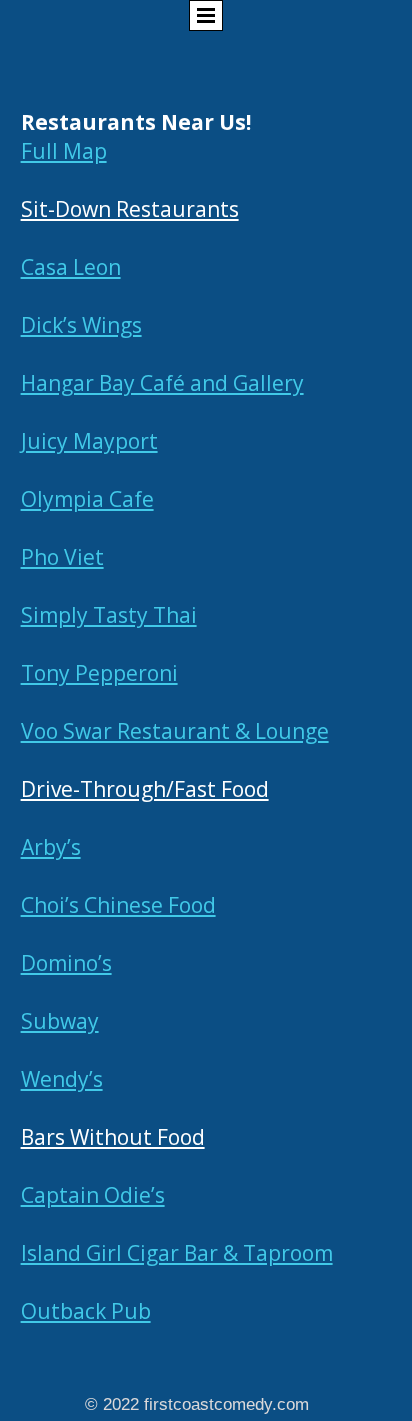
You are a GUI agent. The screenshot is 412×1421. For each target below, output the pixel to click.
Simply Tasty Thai (109, 615)
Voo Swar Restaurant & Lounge (175, 731)
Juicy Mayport (89, 441)
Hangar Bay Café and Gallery (162, 383)
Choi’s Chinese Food (118, 905)
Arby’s (51, 847)
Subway (60, 1021)
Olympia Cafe (87, 499)
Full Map (64, 151)
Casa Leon (71, 267)
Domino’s (66, 963)
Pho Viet (62, 557)
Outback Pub (86, 1311)
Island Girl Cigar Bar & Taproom (177, 1253)
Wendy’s (62, 1079)
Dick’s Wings (81, 325)
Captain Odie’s (93, 1195)
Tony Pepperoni (99, 673)
